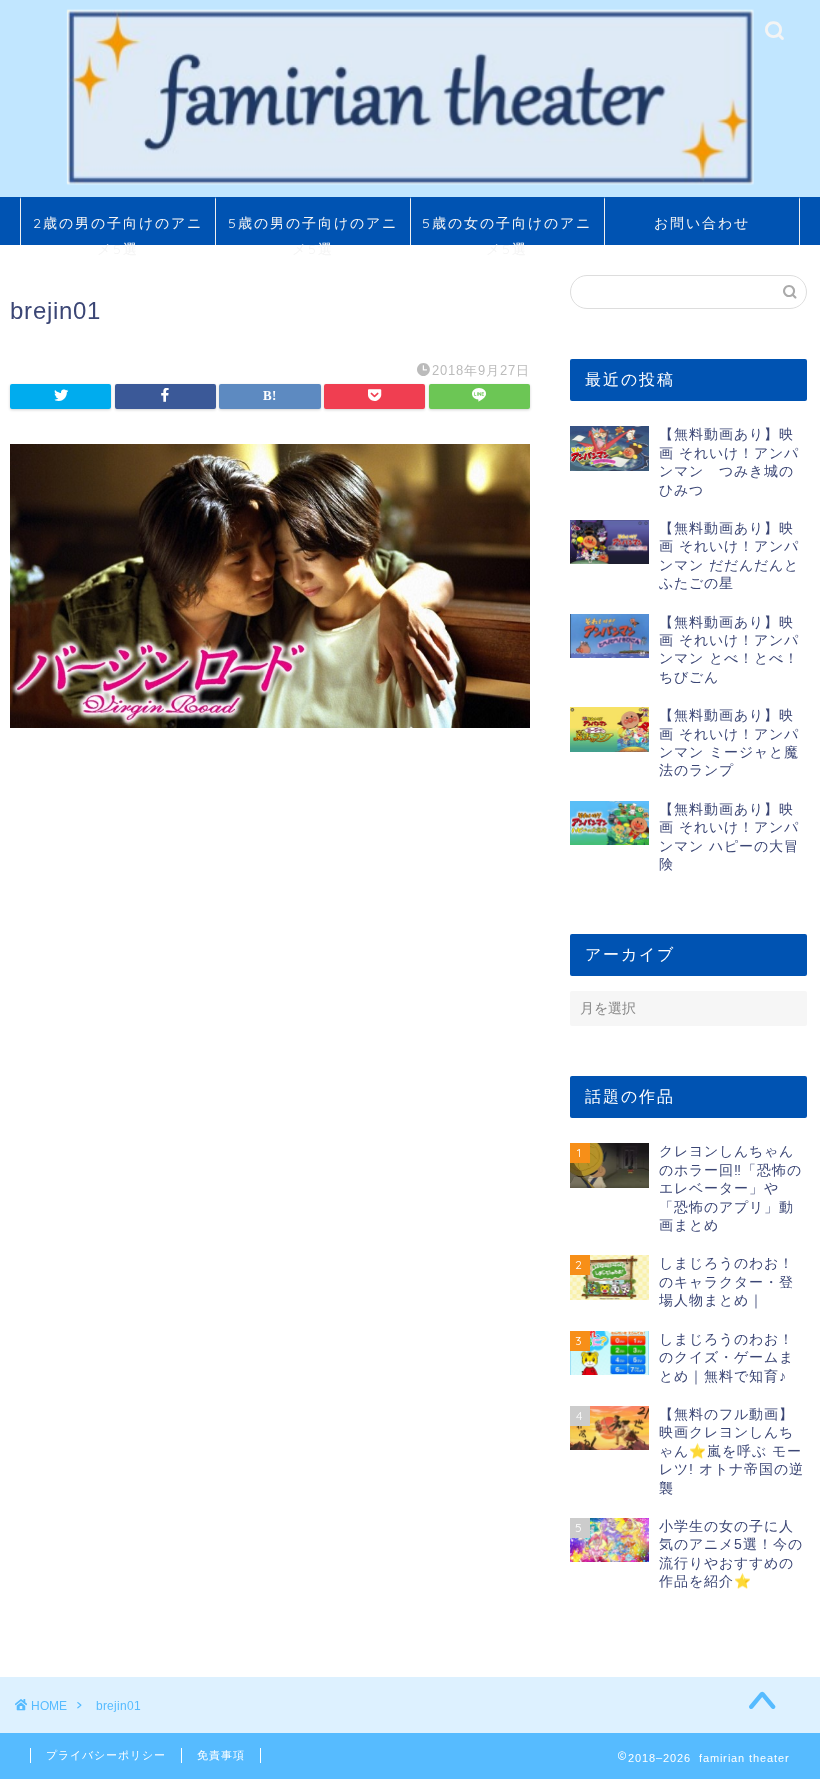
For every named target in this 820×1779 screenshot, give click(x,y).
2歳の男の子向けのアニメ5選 (118, 229)
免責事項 (221, 1755)
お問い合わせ (702, 223)
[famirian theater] (410, 182)
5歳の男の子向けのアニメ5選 (313, 229)
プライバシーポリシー (106, 1755)
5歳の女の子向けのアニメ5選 (507, 229)
